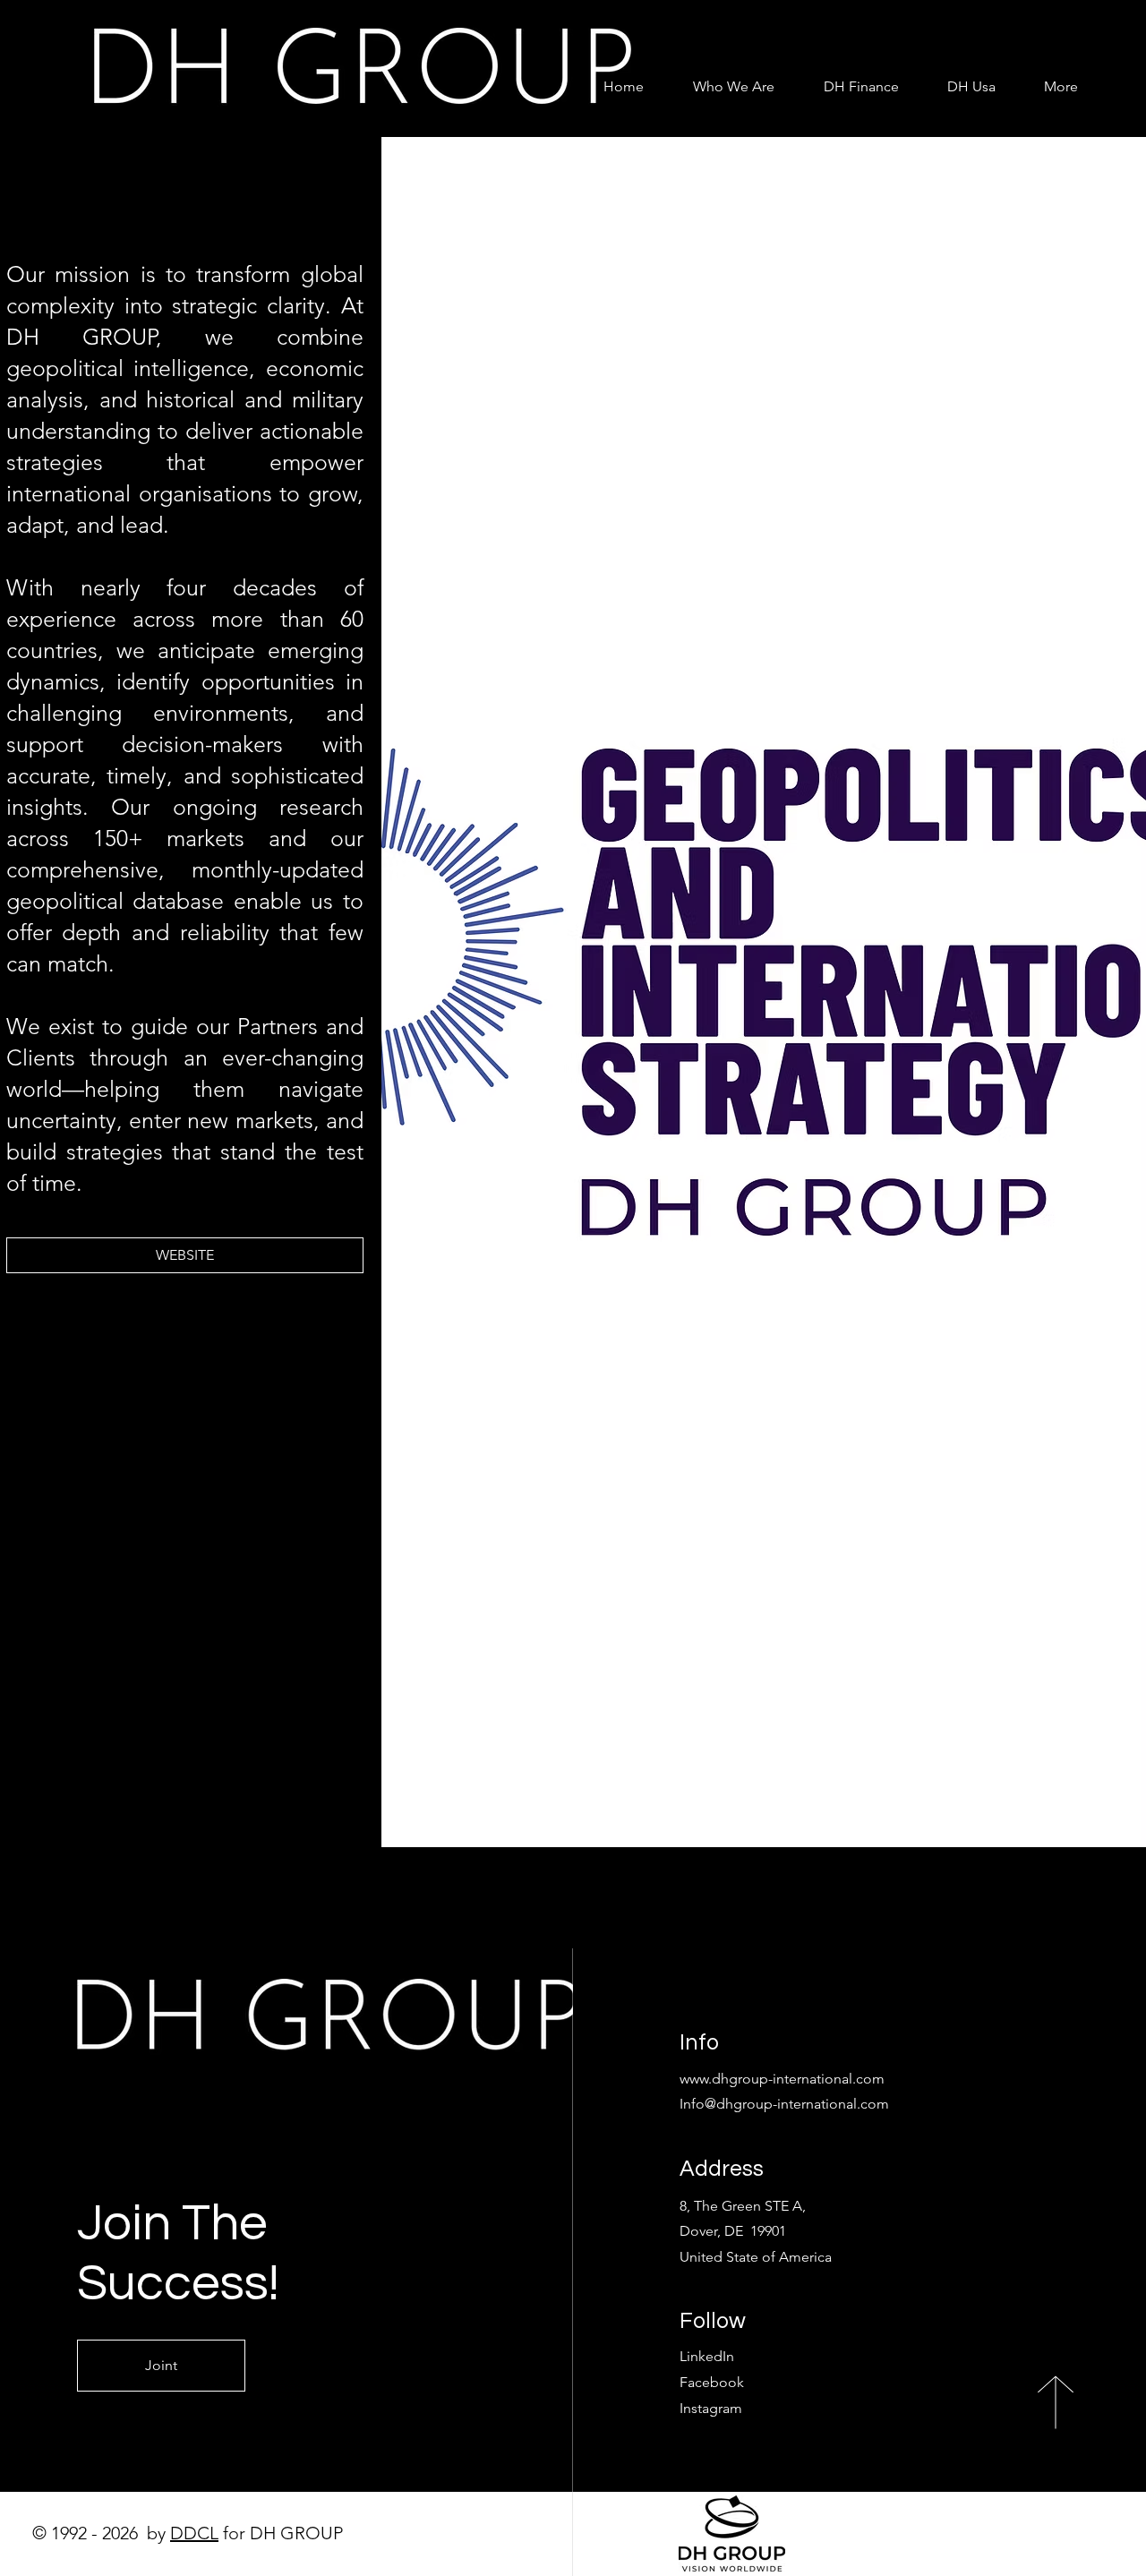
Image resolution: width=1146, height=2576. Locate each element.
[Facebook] (150, 1836)
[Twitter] (177, 1836)
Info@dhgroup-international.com (784, 2104)
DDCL (194, 2533)
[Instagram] (204, 1836)
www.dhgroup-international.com (782, 2079)
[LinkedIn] (231, 1836)
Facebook (712, 2382)
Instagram (711, 2408)
